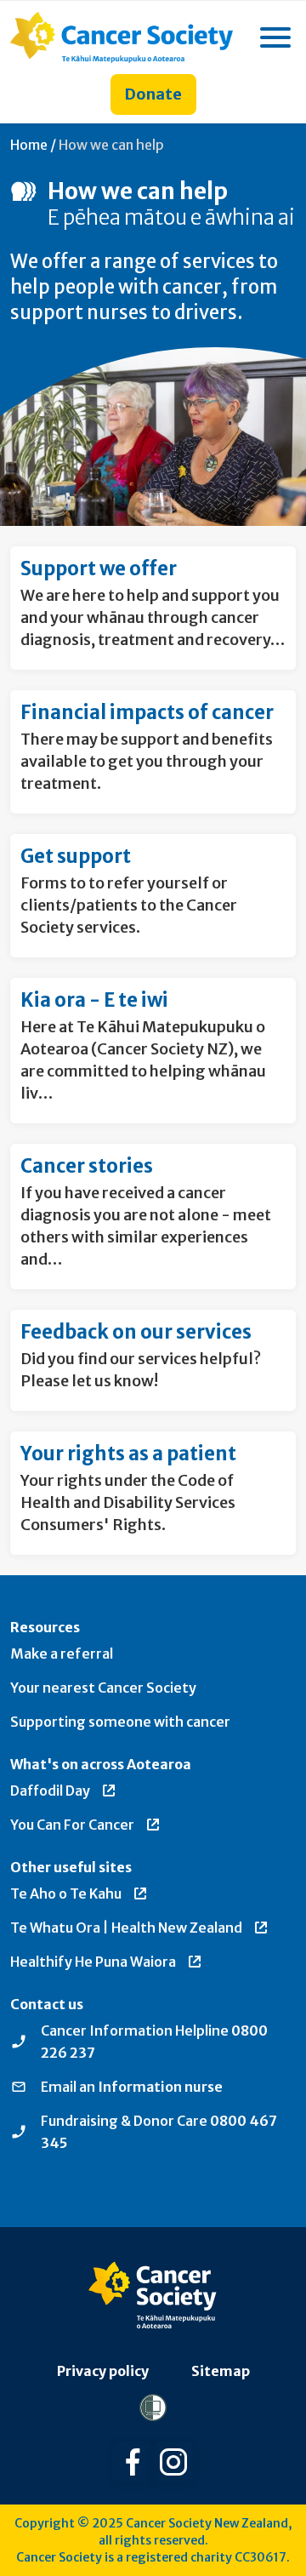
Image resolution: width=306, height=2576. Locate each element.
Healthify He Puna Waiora (93, 1962)
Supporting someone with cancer (120, 1722)
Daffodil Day (50, 1791)
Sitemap (221, 2371)
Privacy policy (103, 2371)
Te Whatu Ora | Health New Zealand (126, 1928)
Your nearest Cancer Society (103, 1688)
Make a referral (62, 1654)
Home (29, 145)
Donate (153, 94)
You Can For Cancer (72, 1825)
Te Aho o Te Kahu (66, 1893)
